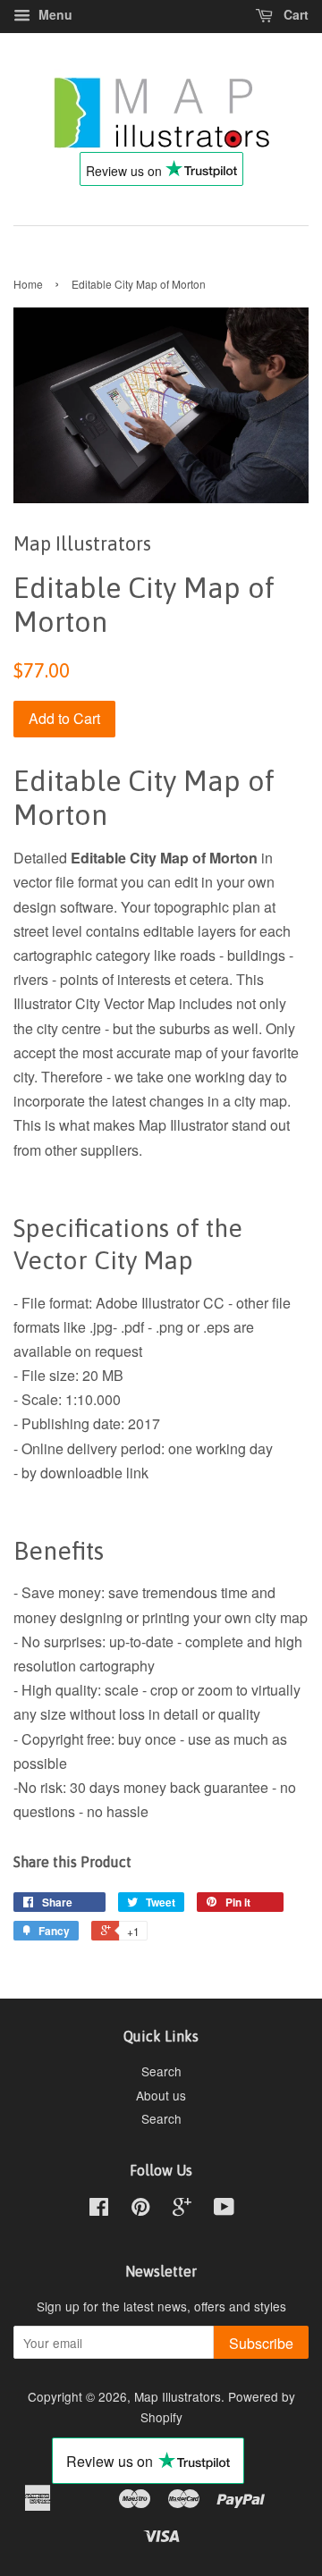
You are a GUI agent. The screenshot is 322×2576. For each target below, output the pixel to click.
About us (161, 2095)
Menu (54, 14)
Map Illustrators (178, 2396)
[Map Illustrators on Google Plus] (182, 2210)
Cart (294, 14)
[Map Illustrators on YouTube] (224, 2210)
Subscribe (261, 2343)
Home (28, 284)
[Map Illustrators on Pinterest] (140, 2210)
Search (161, 2071)
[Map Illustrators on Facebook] (99, 2210)
